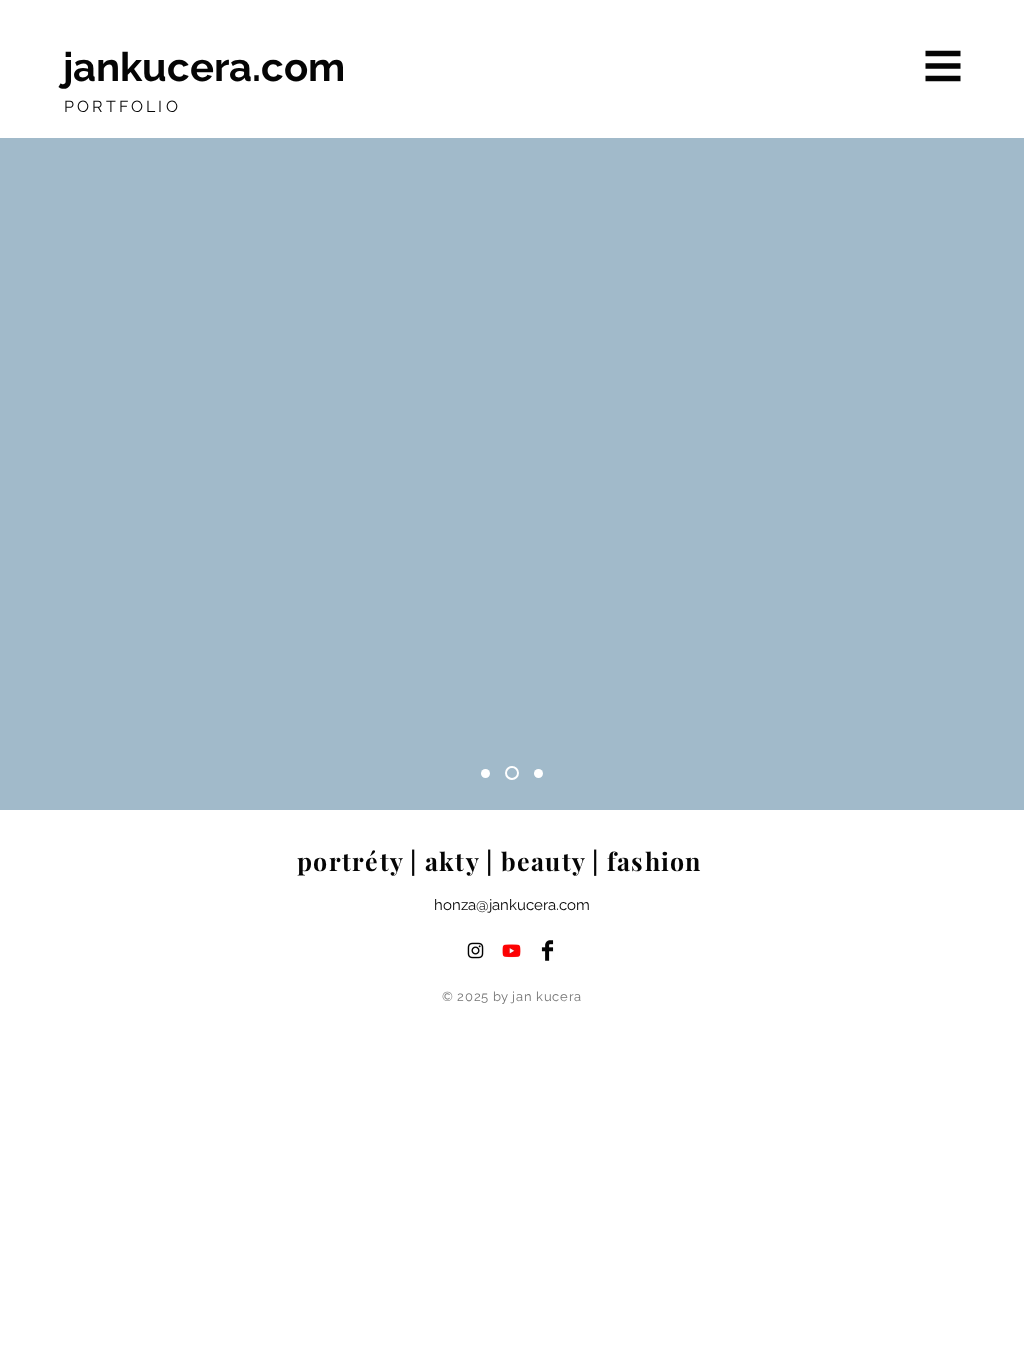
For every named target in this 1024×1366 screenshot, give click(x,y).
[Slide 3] (538, 773)
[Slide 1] (512, 773)
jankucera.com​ (204, 66)
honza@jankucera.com (512, 905)
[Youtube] (511, 950)
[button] (943, 66)
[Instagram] (475, 950)
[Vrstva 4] (485, 773)
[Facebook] (547, 950)
